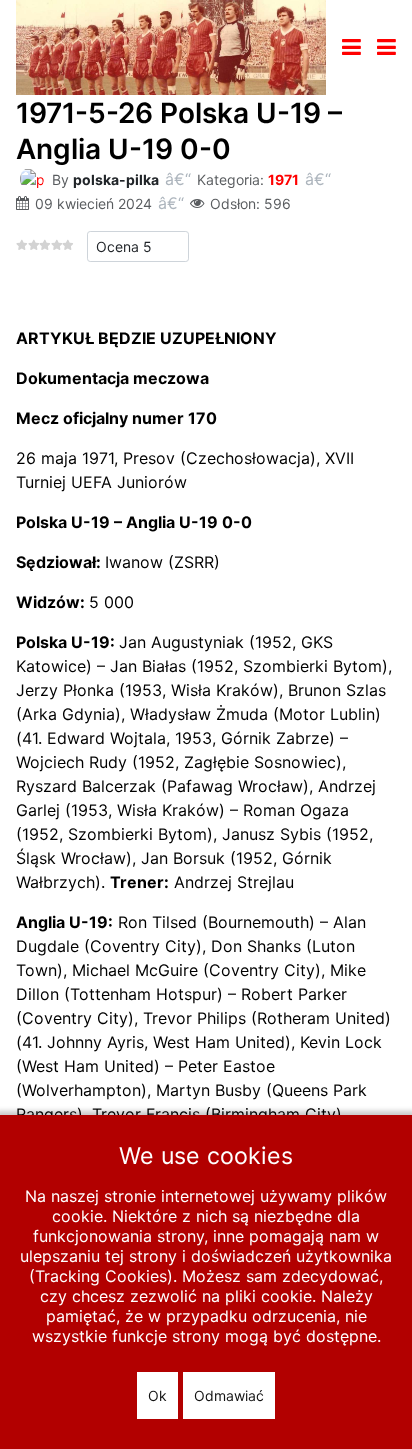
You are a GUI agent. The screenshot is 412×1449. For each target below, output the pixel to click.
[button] (386, 47)
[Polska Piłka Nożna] (171, 46)
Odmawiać (229, 1395)
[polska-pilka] (32, 177)
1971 (283, 179)
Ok (157, 1395)
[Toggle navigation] (351, 47)
